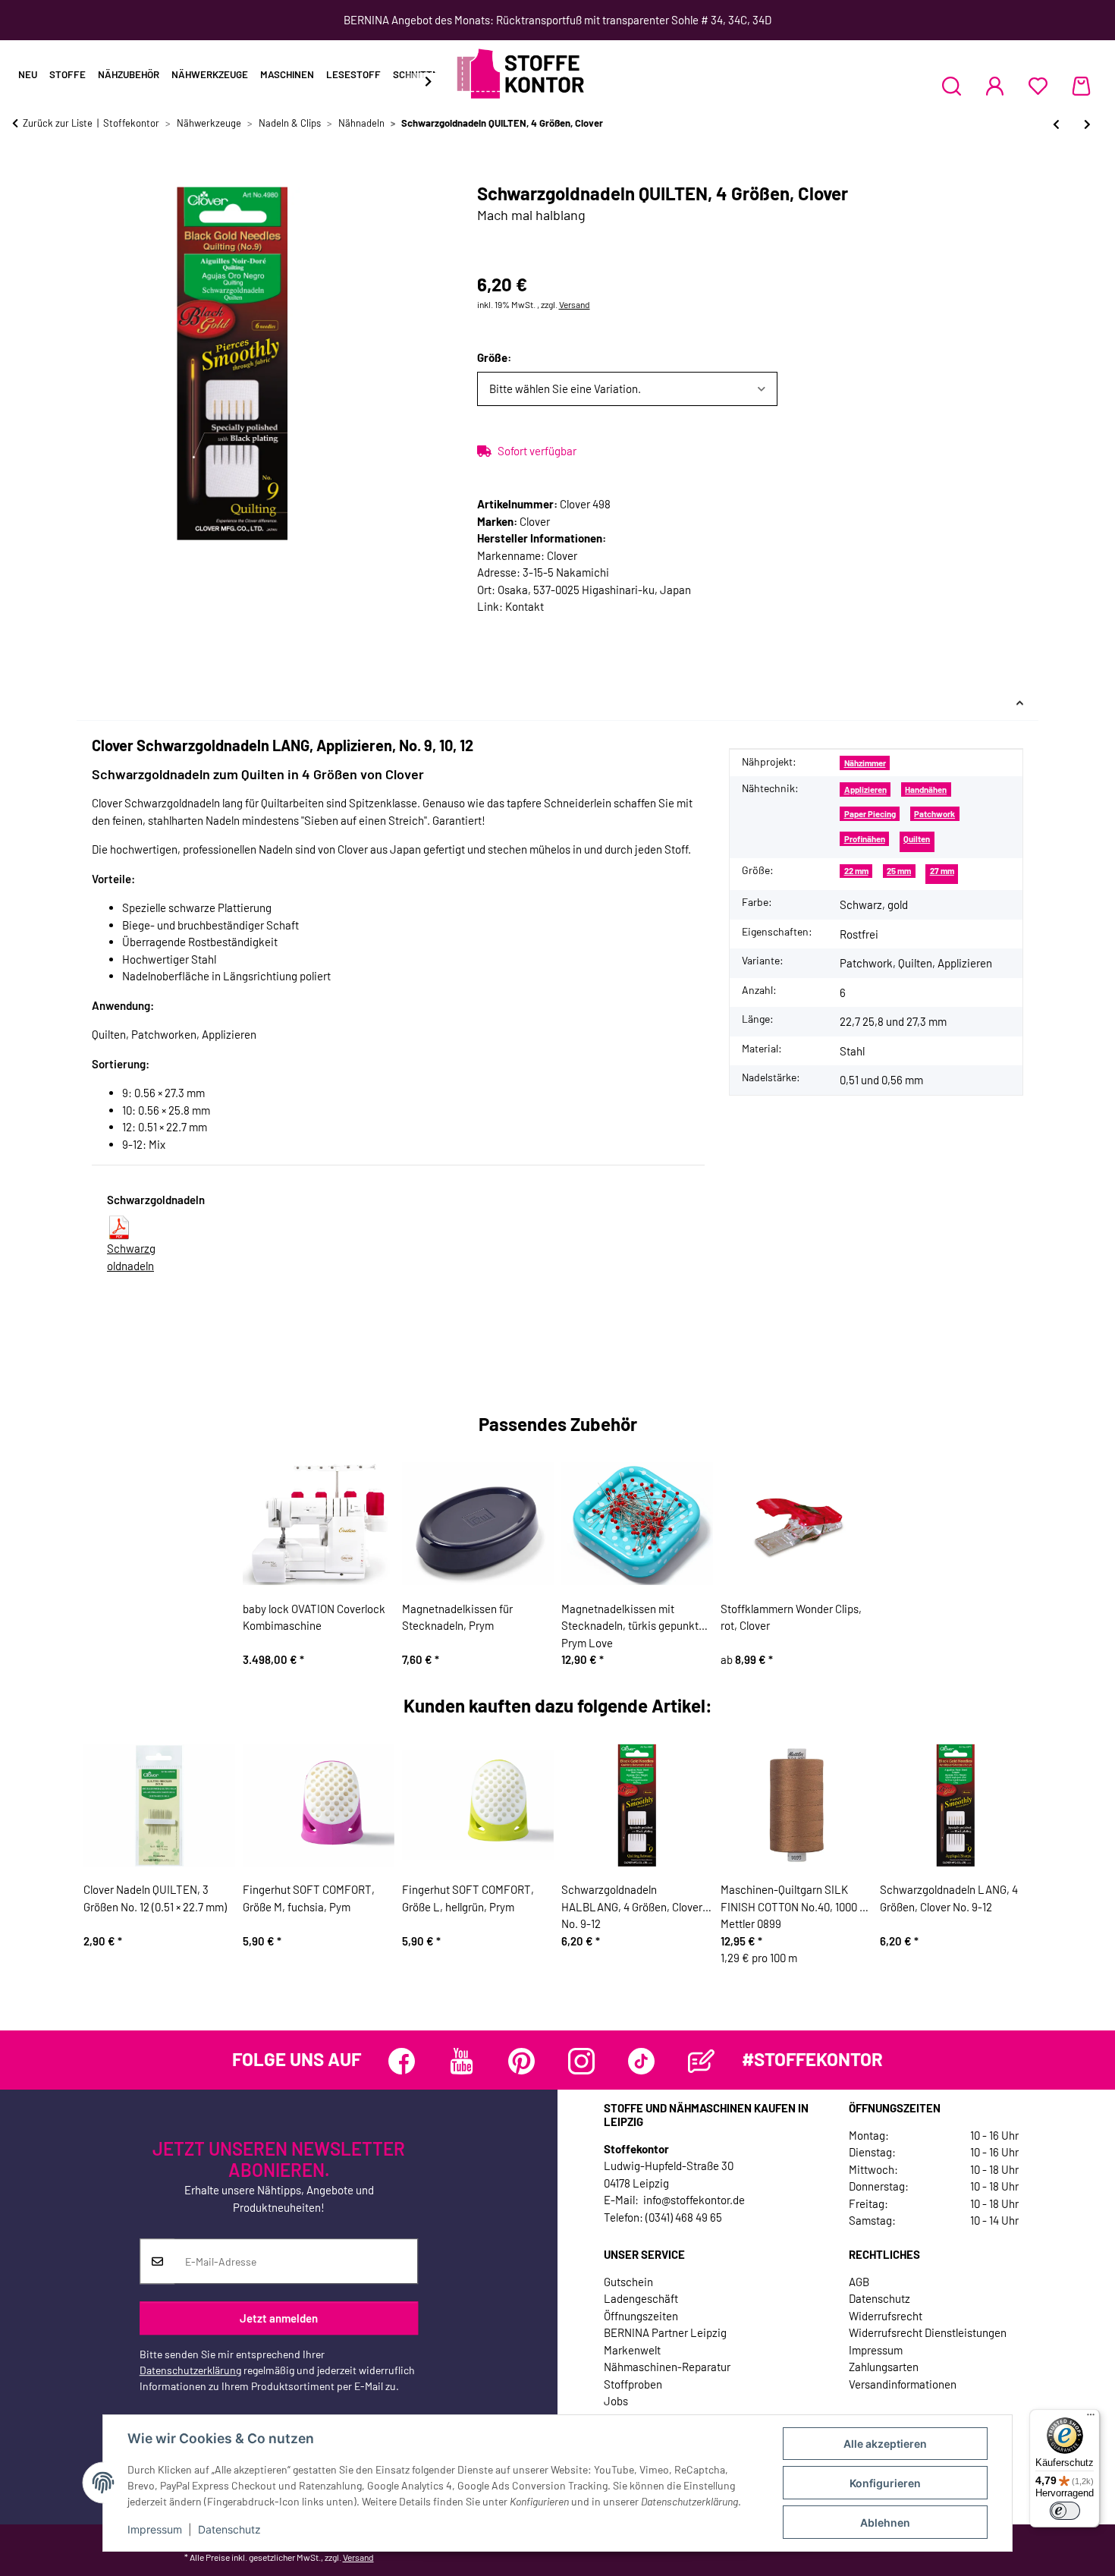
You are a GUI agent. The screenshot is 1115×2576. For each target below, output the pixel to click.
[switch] (1065, 2511)
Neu (28, 74)
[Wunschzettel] (1038, 86)
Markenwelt (632, 2350)
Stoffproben (633, 2384)
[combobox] (628, 389)
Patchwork (934, 814)
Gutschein (628, 2282)
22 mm (856, 871)
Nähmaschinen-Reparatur (667, 2367)
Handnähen (926, 789)
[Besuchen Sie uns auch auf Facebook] (402, 2061)
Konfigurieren (885, 2483)
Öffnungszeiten (641, 2316)
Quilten (917, 839)
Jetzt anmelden (279, 2318)
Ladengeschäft (641, 2298)
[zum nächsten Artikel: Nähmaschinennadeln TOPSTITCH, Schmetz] (1087, 124)
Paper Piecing (870, 814)
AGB (859, 2282)
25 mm (899, 871)
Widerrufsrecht (886, 2316)
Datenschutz (229, 2529)
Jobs (616, 2401)
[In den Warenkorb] (24, 175)
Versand (575, 304)
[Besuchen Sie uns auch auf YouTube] (462, 2061)
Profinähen (865, 839)
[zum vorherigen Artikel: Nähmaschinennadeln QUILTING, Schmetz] (1056, 124)
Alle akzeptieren (885, 2444)
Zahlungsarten (884, 2367)
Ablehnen (885, 2523)
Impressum (155, 2529)
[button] (952, 86)
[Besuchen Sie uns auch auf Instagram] (581, 2061)
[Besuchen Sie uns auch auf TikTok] (641, 2061)
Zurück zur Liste (58, 123)
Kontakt (525, 606)
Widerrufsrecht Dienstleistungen (928, 2332)
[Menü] (1091, 2418)
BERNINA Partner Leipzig (665, 2332)
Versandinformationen (903, 2384)
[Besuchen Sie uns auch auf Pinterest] (521, 2061)
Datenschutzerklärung (190, 2370)
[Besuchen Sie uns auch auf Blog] (701, 2061)
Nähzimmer (865, 763)
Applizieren (865, 789)
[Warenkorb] (1081, 86)
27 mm (942, 871)
